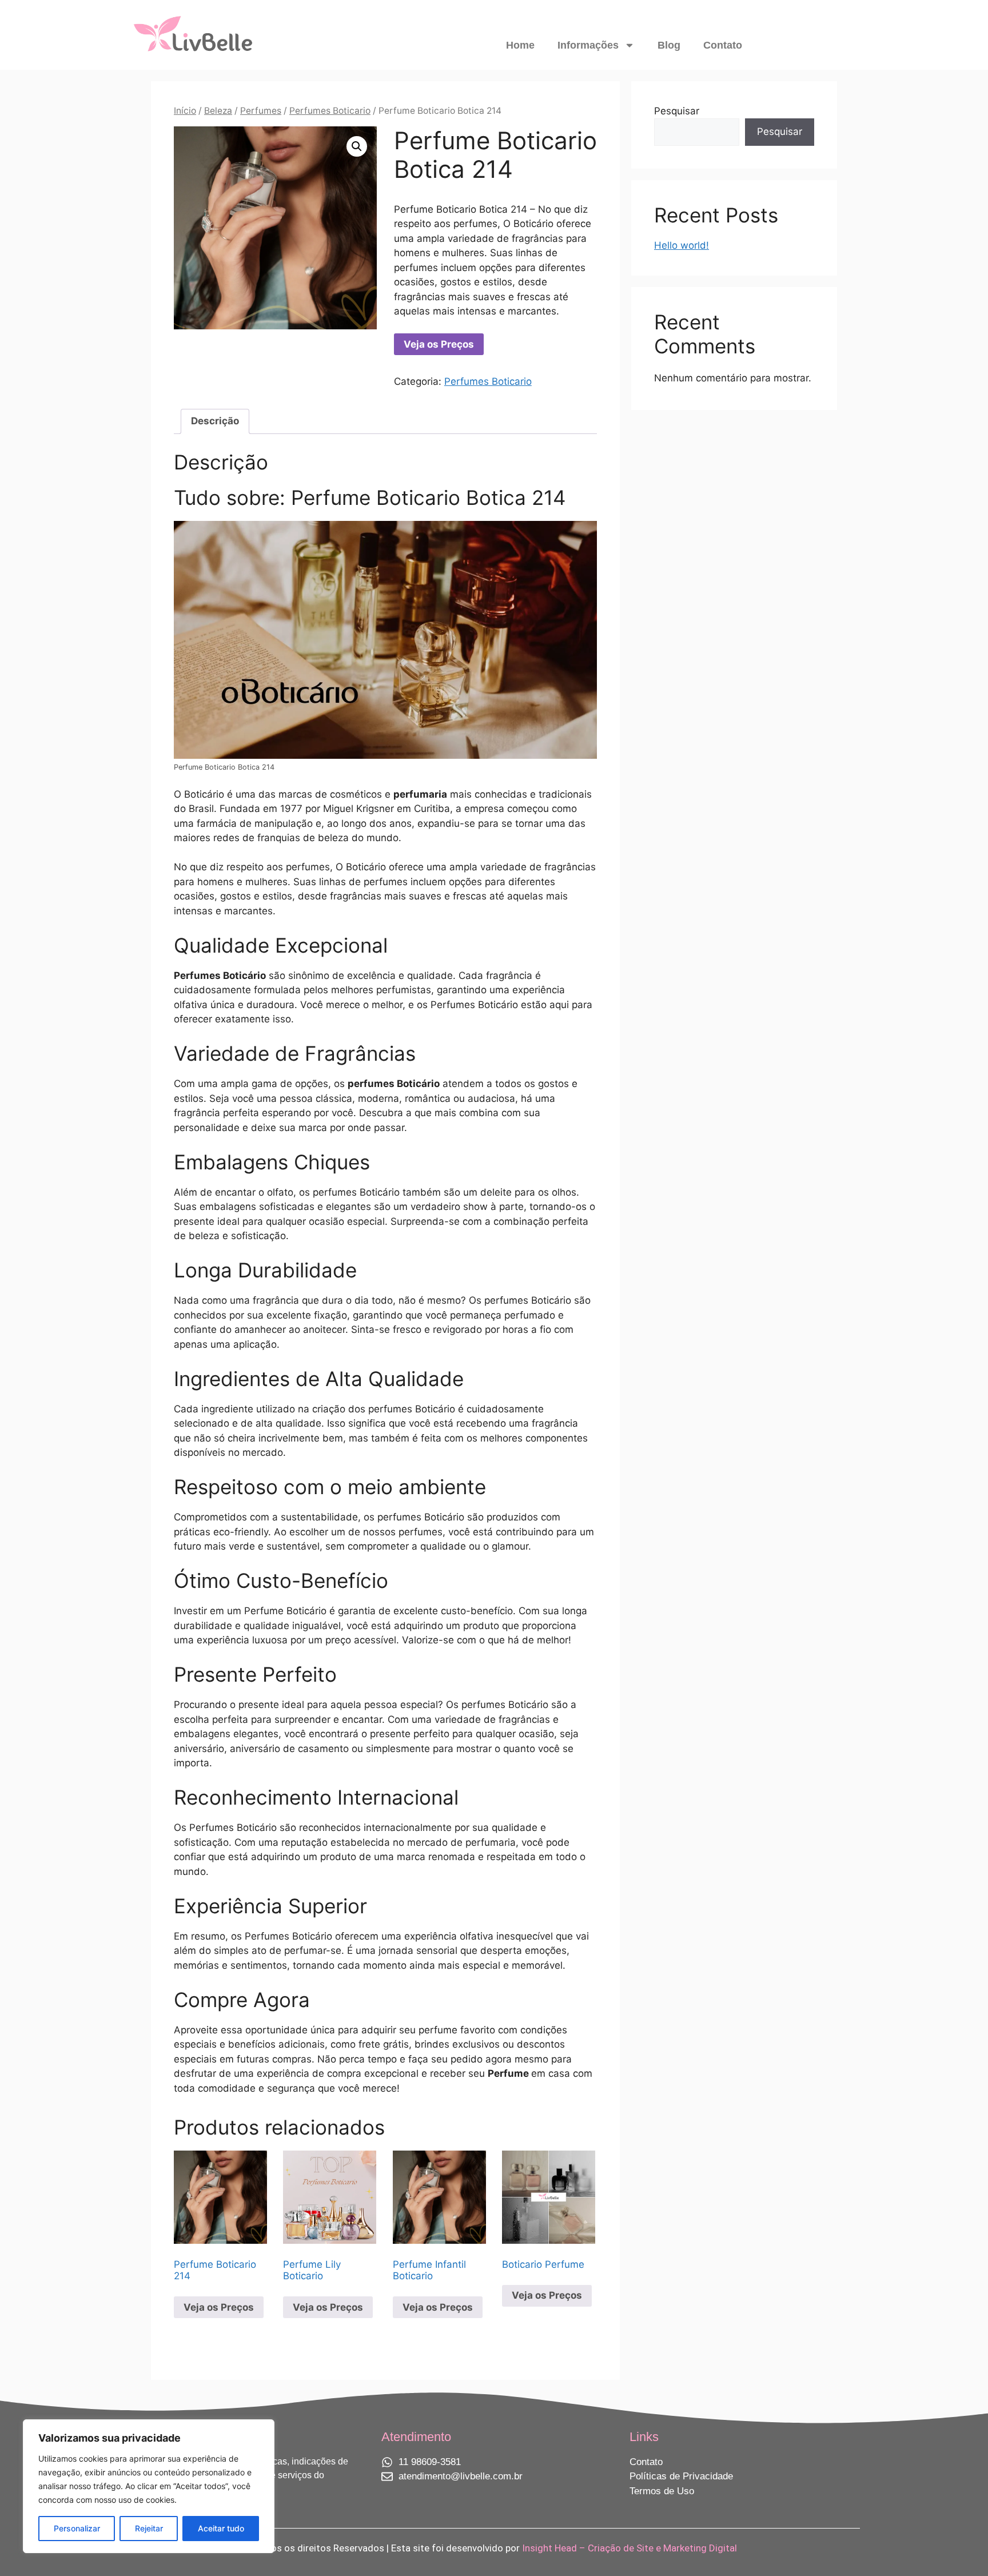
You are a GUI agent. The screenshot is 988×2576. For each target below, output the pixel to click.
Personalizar (77, 2528)
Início (185, 111)
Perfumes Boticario (330, 111)
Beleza (218, 111)
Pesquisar (677, 111)
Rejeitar (149, 2528)
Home (520, 45)
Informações (588, 45)
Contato (723, 45)
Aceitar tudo (221, 2528)
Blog (669, 45)
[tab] (215, 422)
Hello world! (682, 245)
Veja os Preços (439, 344)
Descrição (215, 421)
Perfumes (261, 111)
